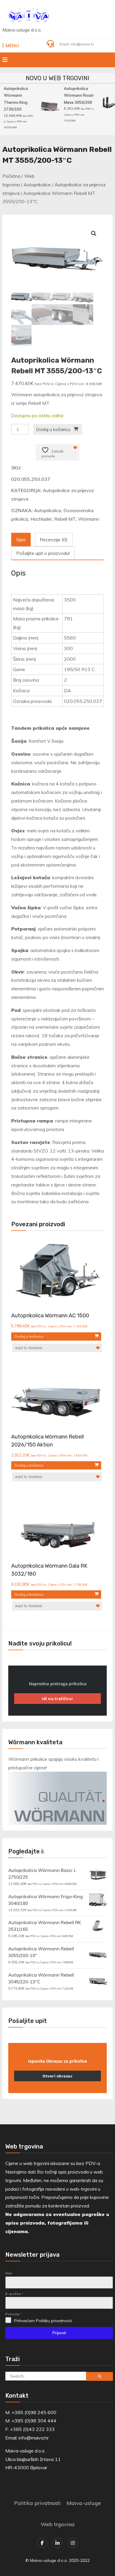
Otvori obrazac (57, 2076)
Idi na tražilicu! (57, 1699)
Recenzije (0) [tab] (54, 540)
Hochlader (41, 519)
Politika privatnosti (37, 2503)
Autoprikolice (37, 185)
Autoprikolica (47, 510)
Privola (14, 2314)
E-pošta (14, 2294)
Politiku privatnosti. (54, 2321)
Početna (11, 176)
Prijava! (59, 2333)
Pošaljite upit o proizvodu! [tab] (43, 553)
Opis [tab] (21, 540)
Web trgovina (58, 2524)
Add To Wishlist (29, 1348)
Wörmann (89, 519)
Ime (9, 2273)
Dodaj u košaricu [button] (29, 1336)
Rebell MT (65, 519)
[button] (94, 234)
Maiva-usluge (84, 2503)
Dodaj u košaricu (53, 429)
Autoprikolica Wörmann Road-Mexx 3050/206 (78, 95)
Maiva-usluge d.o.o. (22, 30)
